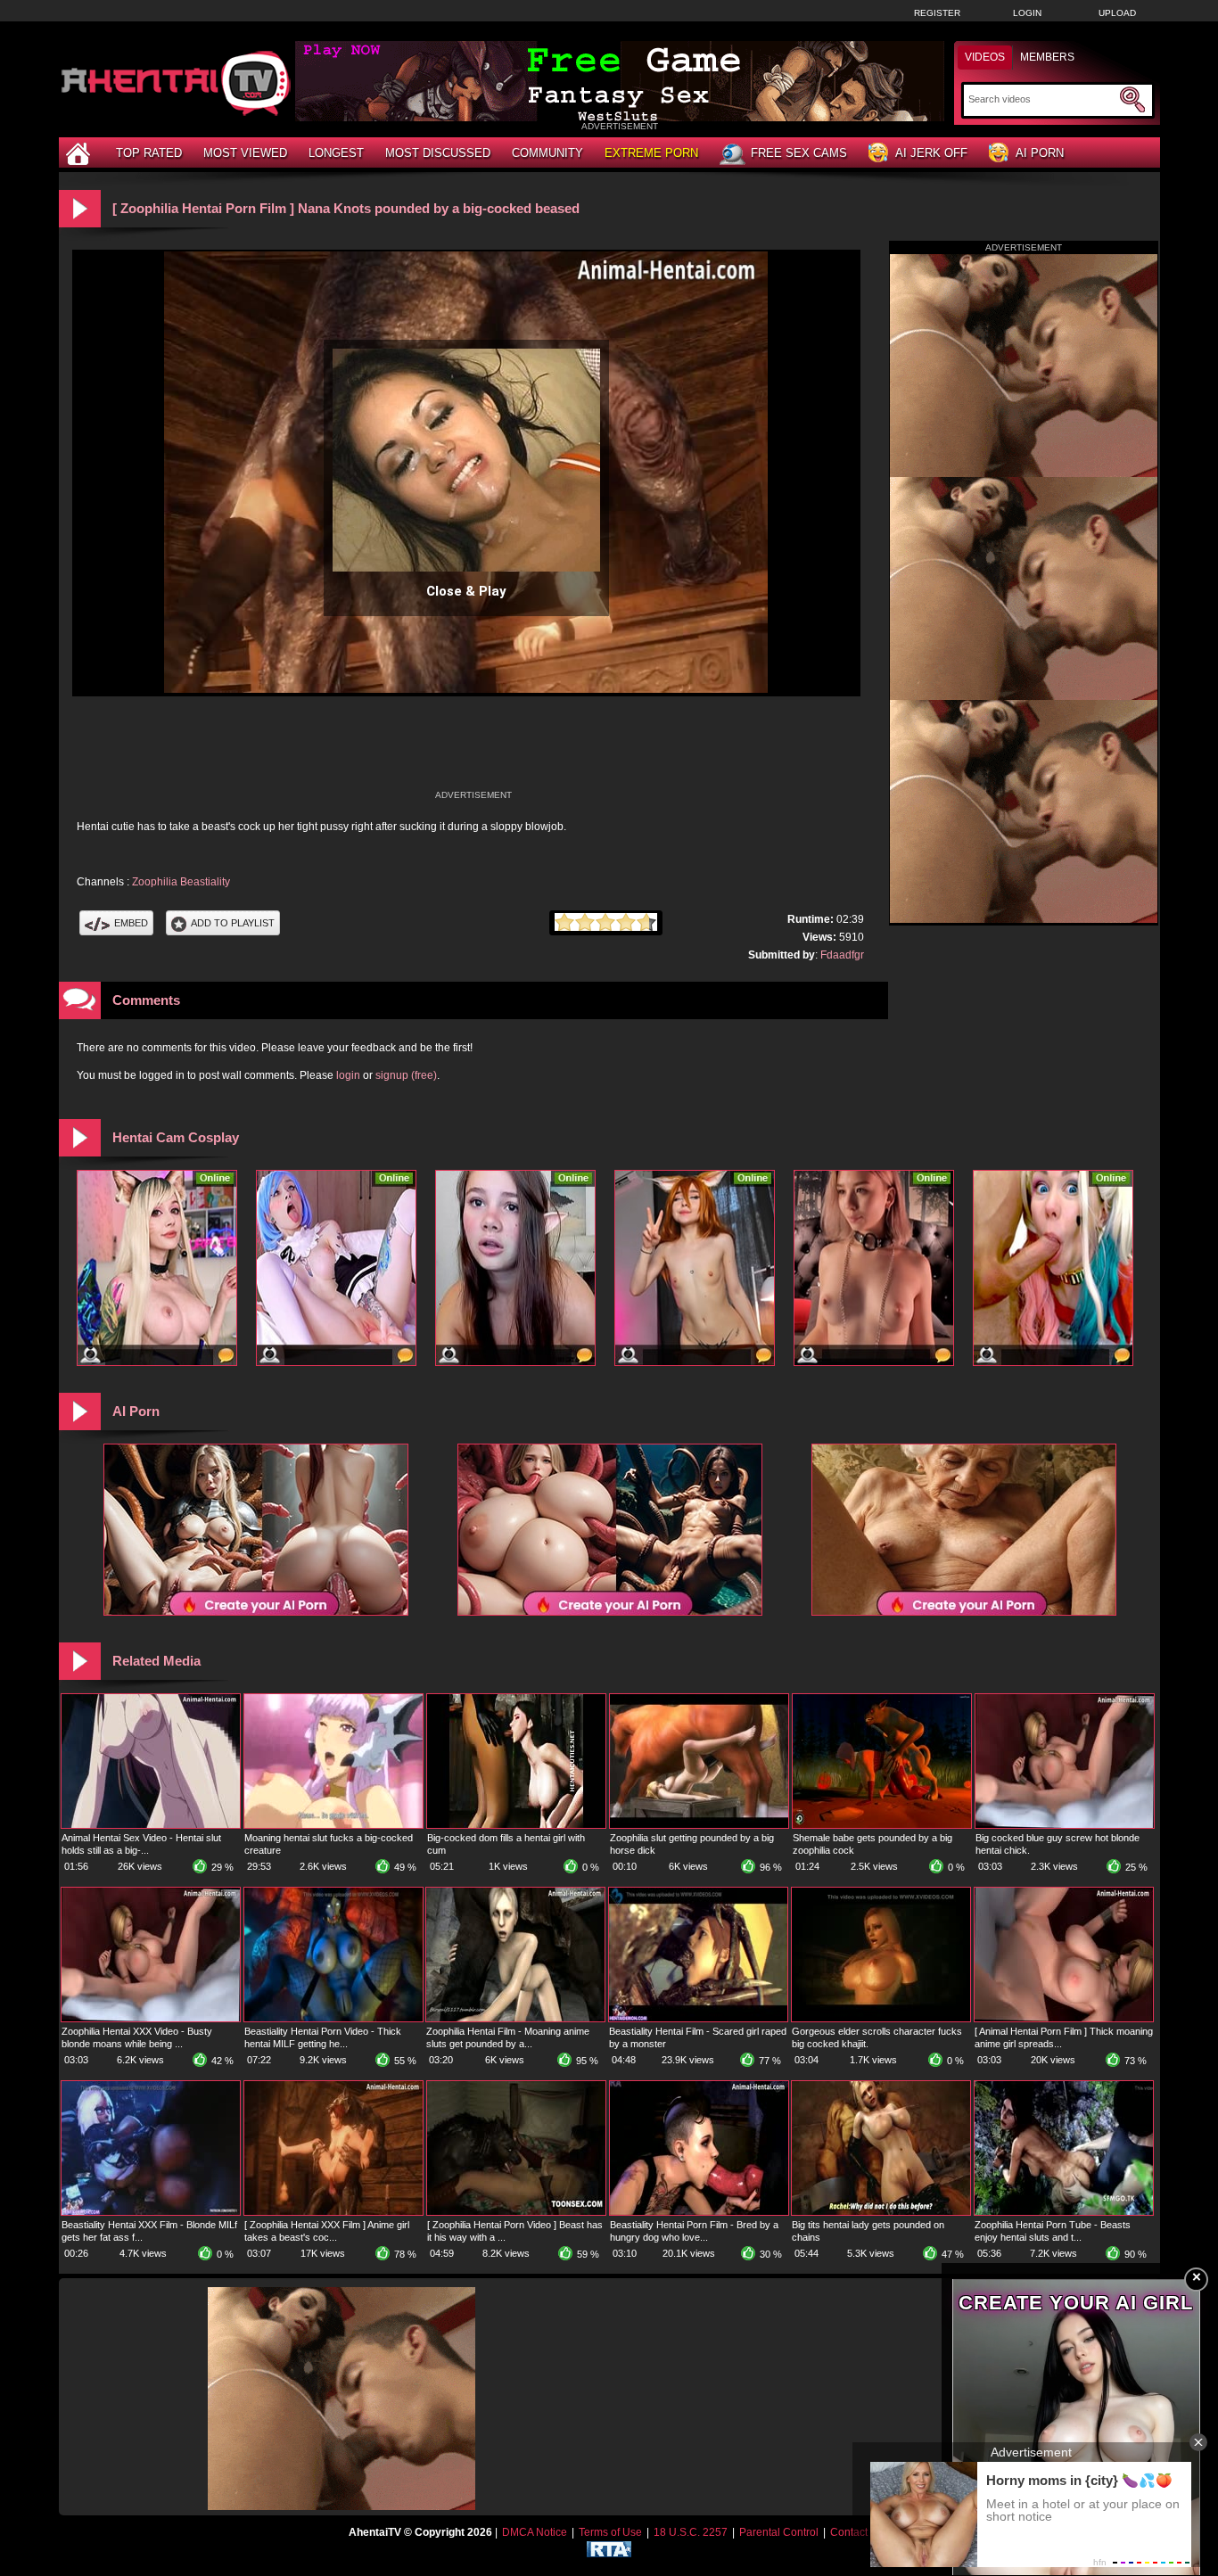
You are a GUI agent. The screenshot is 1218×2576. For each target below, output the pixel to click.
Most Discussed (438, 153)
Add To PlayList (233, 923)
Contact (849, 2532)
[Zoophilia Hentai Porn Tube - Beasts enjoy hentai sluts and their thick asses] (1064, 2211)
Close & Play (466, 591)
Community (547, 153)
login (348, 1075)
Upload (1117, 13)
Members (1047, 57)
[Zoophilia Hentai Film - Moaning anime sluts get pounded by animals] (515, 2018)
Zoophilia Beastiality (181, 882)
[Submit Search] (1132, 100)
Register (937, 13)
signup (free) (406, 1075)
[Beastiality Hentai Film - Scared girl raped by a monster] (698, 2018)
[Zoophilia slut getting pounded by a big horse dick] (699, 1824)
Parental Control (779, 2532)
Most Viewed (245, 153)
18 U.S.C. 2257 (691, 2532)
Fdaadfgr (842, 955)
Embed (131, 923)
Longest (336, 153)
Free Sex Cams (799, 153)
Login (1027, 13)
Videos (985, 57)
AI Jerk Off (931, 153)
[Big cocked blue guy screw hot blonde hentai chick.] (1065, 1824)
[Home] (80, 153)
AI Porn (1040, 153)
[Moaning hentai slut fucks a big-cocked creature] (333, 1824)
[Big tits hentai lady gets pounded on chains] (881, 2211)
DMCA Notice (535, 2532)
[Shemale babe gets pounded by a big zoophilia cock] (882, 1824)
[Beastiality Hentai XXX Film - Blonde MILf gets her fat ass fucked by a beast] (151, 2211)
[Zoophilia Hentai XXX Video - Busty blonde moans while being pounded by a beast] (151, 2018)
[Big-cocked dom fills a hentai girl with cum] (516, 1824)
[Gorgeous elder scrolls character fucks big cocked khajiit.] (881, 2018)
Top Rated (149, 153)
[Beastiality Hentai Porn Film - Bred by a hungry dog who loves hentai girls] (699, 2211)
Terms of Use (610, 2532)
